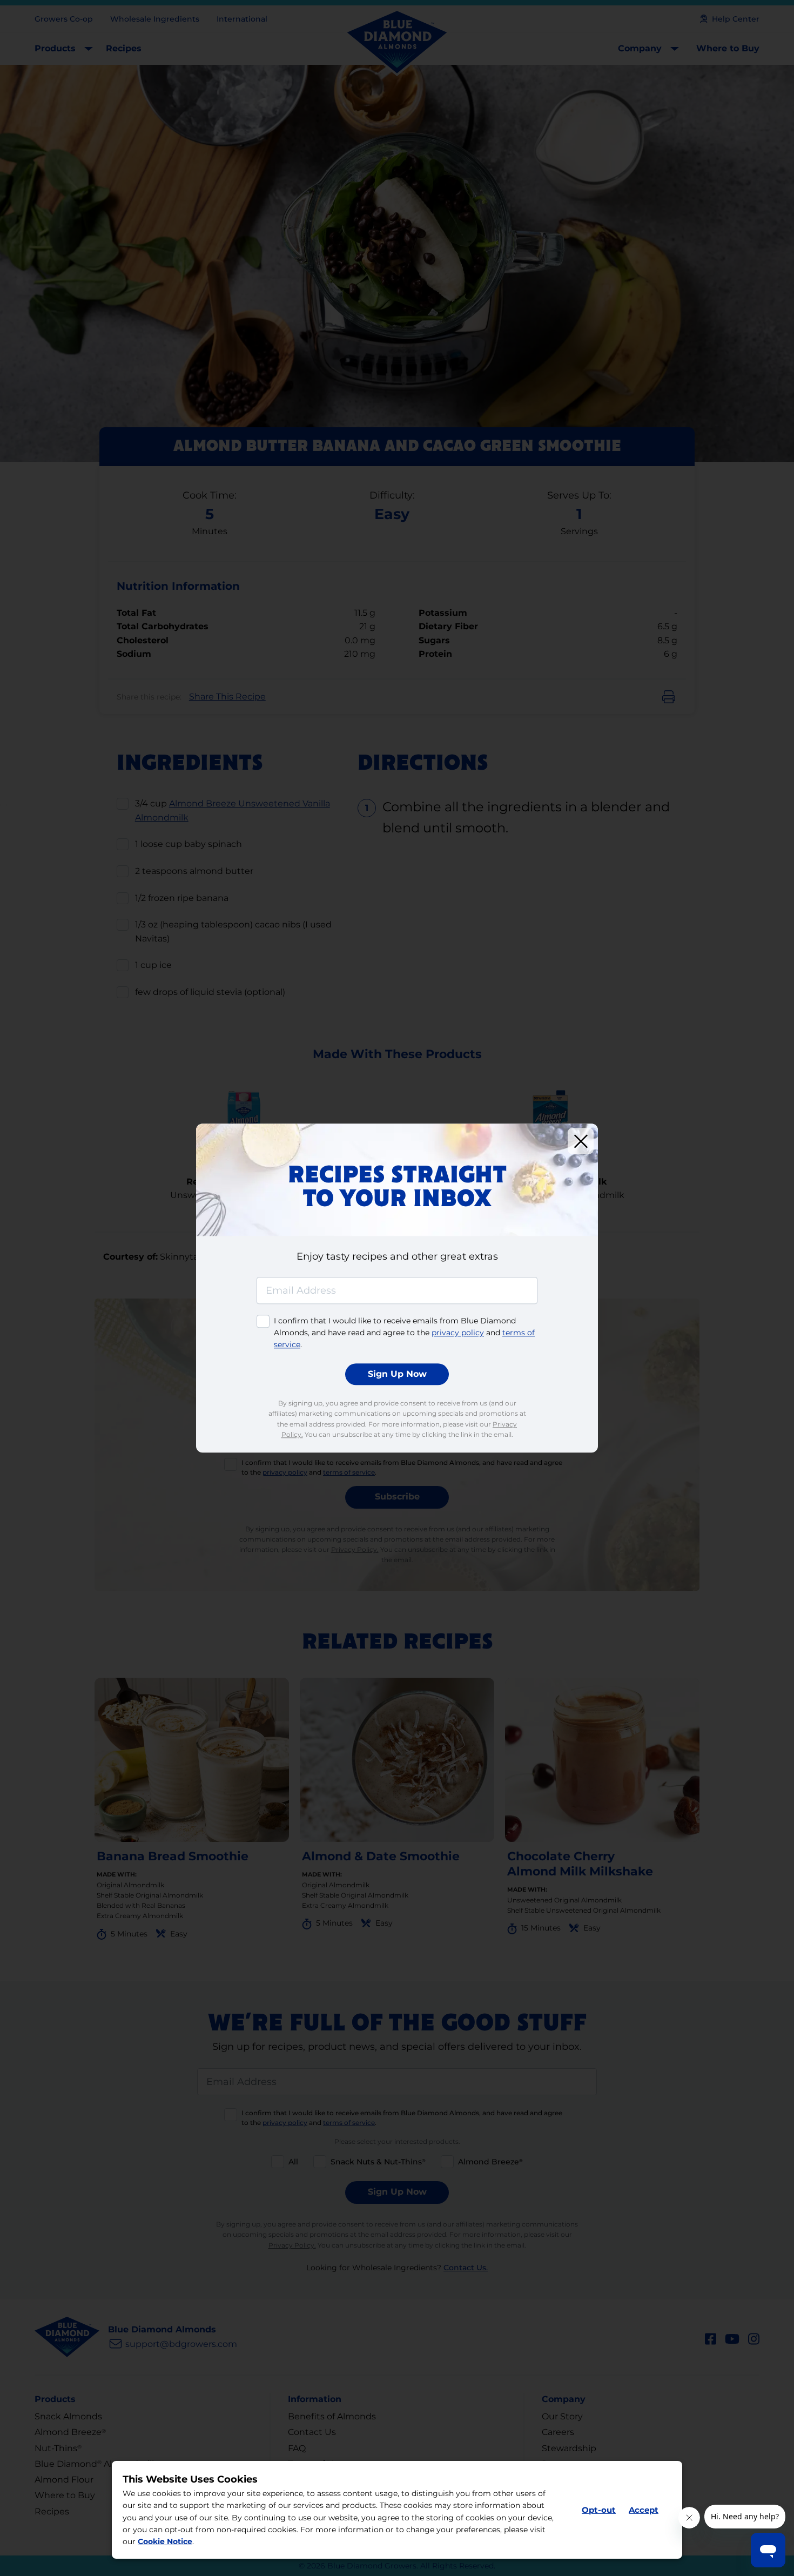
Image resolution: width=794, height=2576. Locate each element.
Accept (644, 2510)
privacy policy (458, 1333)
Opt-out (599, 2510)
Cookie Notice (165, 2542)
